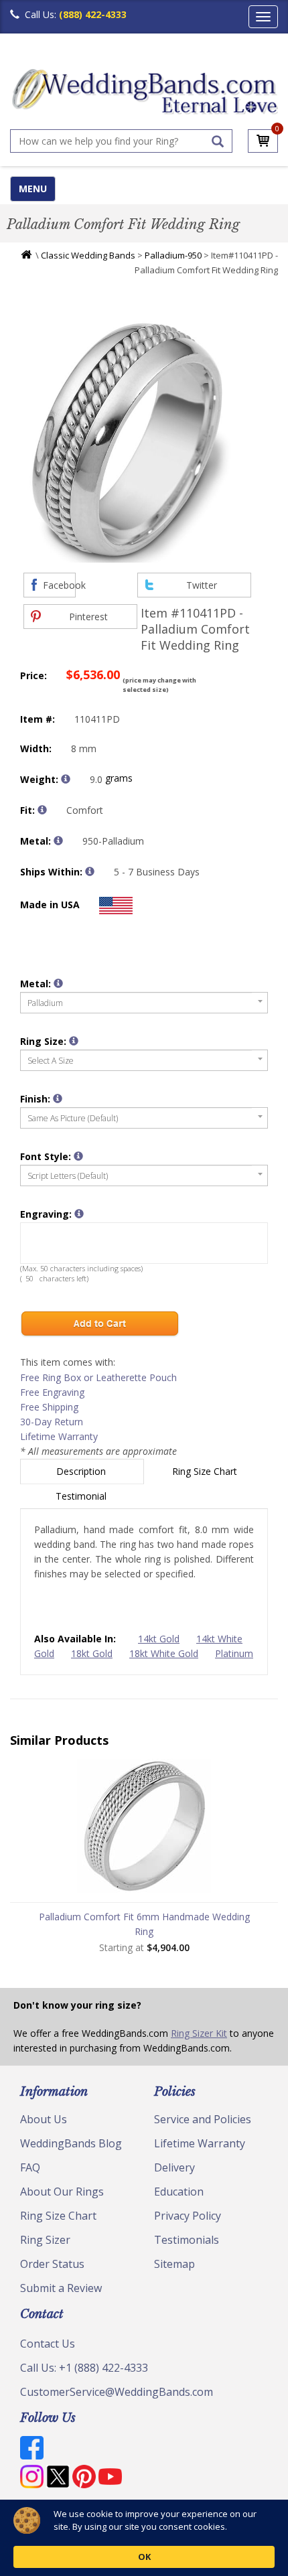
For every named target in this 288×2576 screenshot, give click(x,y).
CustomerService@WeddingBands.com (117, 2392)
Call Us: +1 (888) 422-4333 (84, 2368)
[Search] (218, 141)
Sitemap (174, 2264)
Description (82, 1471)
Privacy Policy (188, 2216)
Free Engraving (52, 1392)
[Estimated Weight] (66, 779)
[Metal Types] (58, 841)
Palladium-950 (173, 255)
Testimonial (82, 1496)
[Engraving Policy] (78, 1156)
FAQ (30, 2167)
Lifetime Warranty (59, 1436)
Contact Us (48, 2344)
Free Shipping (49, 1407)
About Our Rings (62, 2192)
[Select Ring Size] (74, 1041)
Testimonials (187, 2240)
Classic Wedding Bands (88, 255)
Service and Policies (203, 2119)
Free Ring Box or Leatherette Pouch (98, 1377)
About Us (44, 2119)
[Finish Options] (58, 1098)
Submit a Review (61, 2288)
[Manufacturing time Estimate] (90, 871)
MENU (33, 189)
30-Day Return (52, 1422)
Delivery (174, 2167)
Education (179, 2192)
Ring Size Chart (206, 1471)
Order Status (52, 2264)
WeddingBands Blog (71, 2143)
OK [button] (144, 2557)
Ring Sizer (45, 2240)
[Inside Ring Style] (42, 810)
